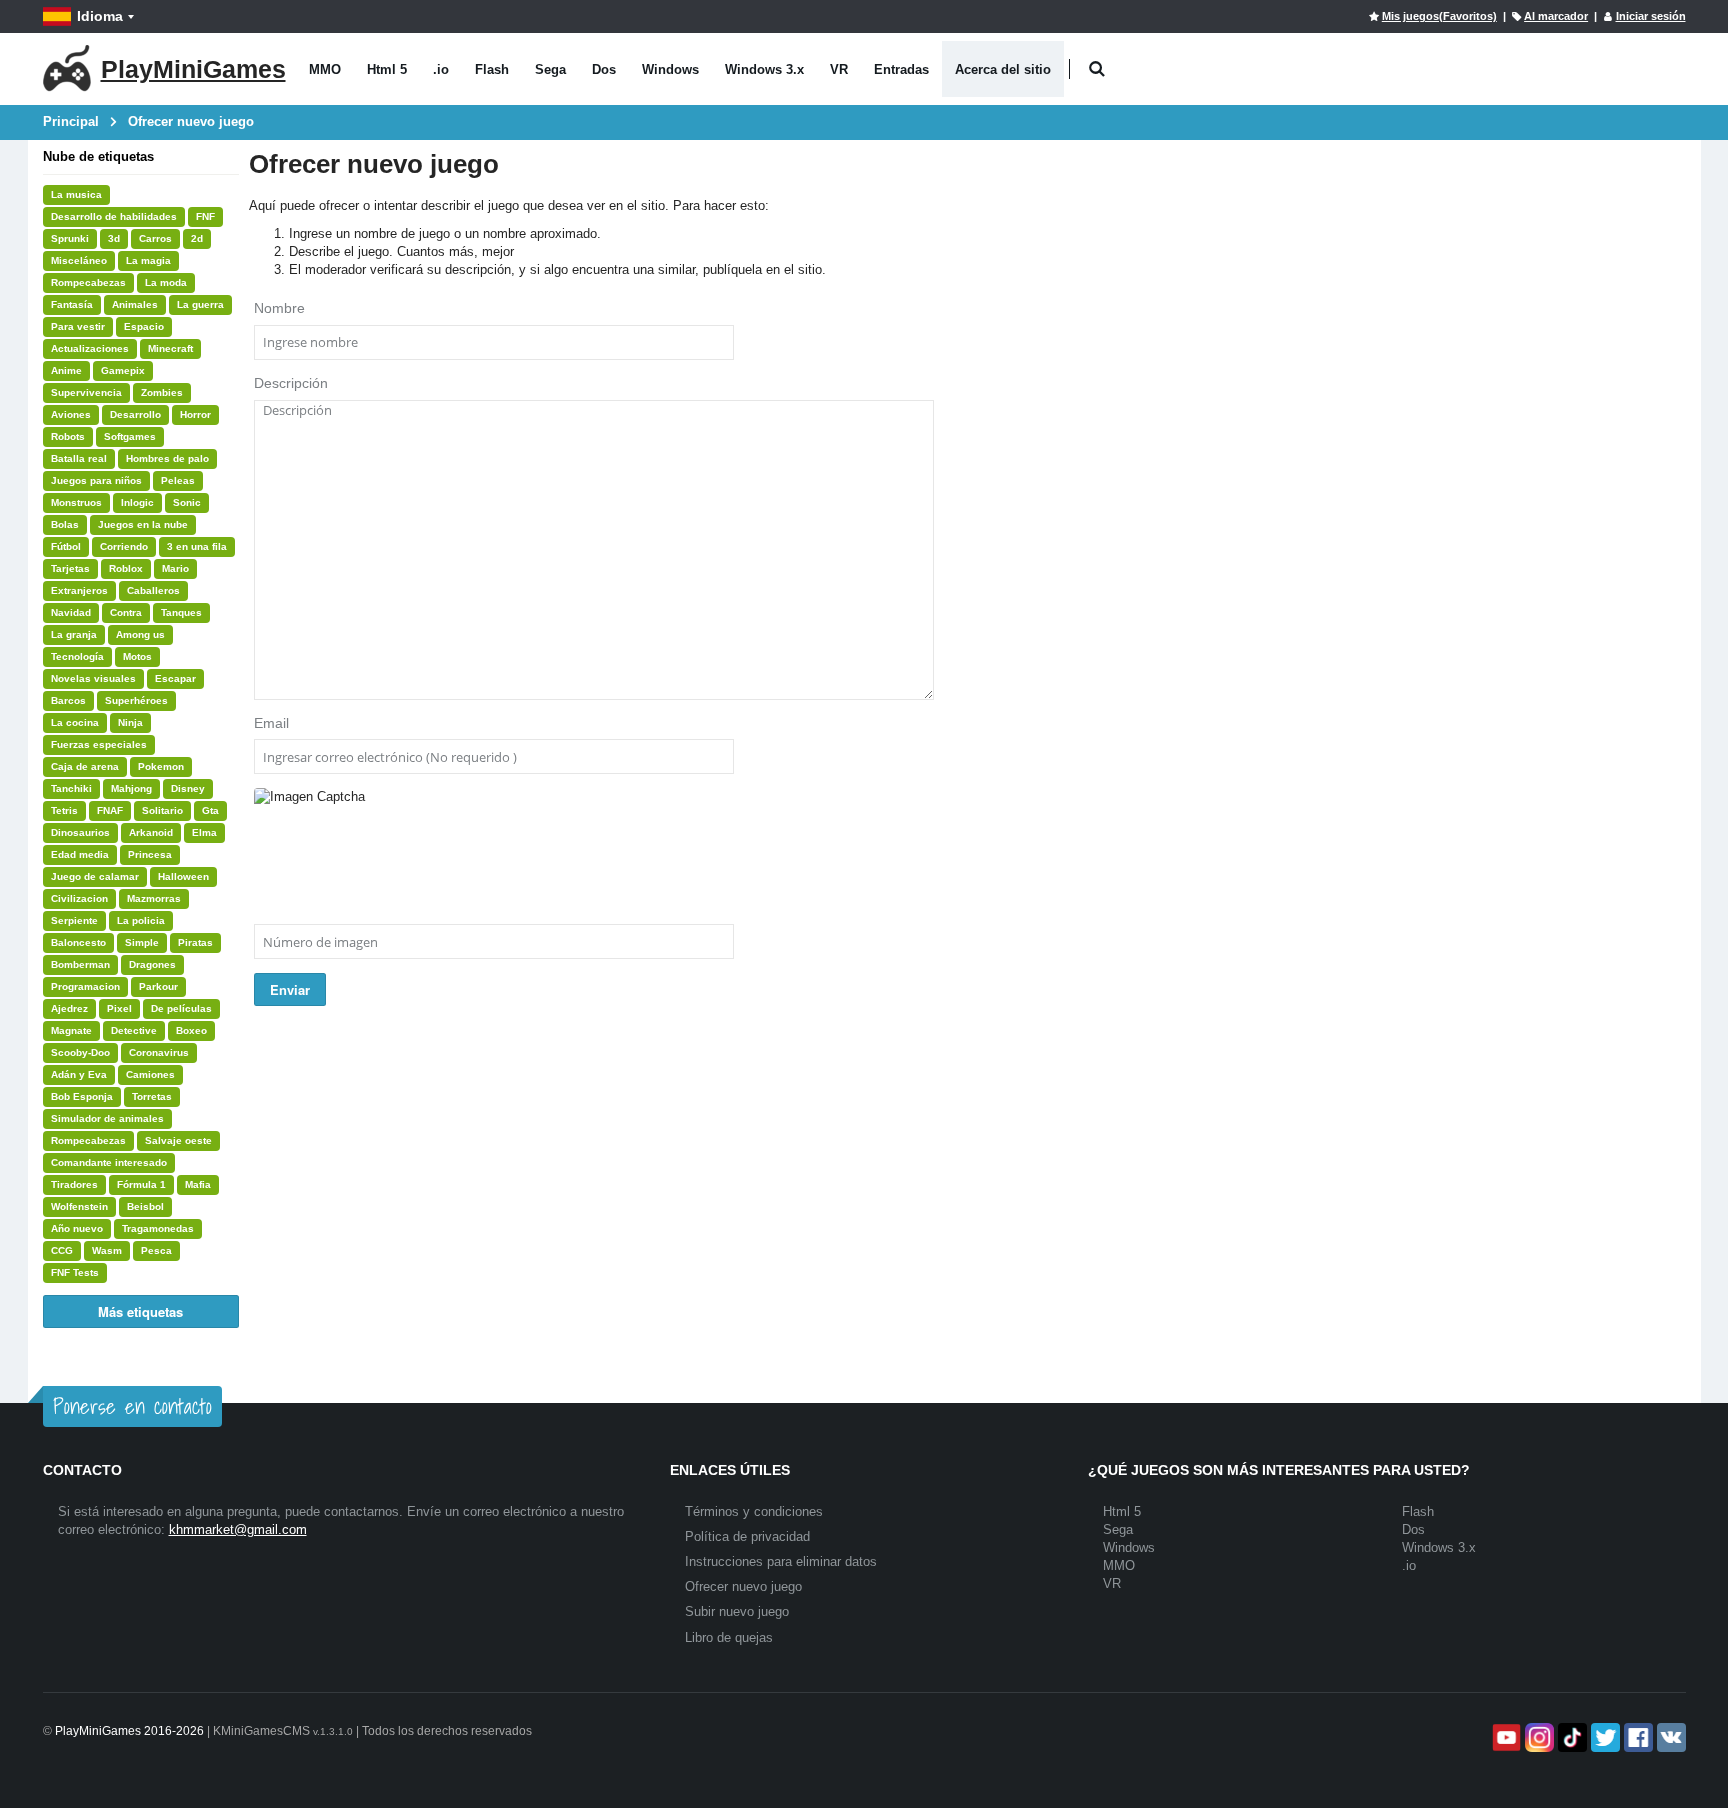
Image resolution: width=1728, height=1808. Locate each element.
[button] (1097, 69)
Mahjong (131, 788)
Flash (492, 69)
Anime (66, 370)
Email (271, 723)
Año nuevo (77, 1228)
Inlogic (137, 502)
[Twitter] (1603, 1737)
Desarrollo (135, 414)
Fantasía (72, 304)
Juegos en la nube (143, 524)
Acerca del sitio (1003, 69)
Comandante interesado (109, 1162)
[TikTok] (1570, 1737)
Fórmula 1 (141, 1184)
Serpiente (74, 920)
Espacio (144, 326)
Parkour (158, 986)
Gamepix (123, 370)
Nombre (279, 308)
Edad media (80, 854)
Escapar (175, 678)
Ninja (130, 722)
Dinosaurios (80, 832)
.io (441, 69)
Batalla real (79, 458)
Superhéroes (136, 700)
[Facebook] (1636, 1737)
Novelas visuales (93, 678)
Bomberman (80, 964)
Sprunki (70, 238)
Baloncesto (78, 942)
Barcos (68, 700)
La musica (76, 194)
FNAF (110, 810)
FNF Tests (75, 1272)
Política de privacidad (747, 1536)
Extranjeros (79, 590)
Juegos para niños (96, 480)
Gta (210, 810)
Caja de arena (85, 766)
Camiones (150, 1074)
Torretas (152, 1096)
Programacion (85, 986)
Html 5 (387, 69)
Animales (135, 304)
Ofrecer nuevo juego (743, 1586)
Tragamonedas (158, 1228)
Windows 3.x (764, 69)
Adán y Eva (79, 1074)
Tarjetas (70, 568)
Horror (195, 414)
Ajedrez (69, 1008)
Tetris (64, 810)
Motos (137, 656)
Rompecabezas (88, 282)
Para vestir (78, 326)
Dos (604, 69)
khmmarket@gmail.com (238, 1529)
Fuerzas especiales (99, 744)
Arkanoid (151, 832)
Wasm (107, 1250)
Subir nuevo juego (737, 1611)
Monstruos (76, 502)
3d (114, 238)
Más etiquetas (140, 1311)
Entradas (901, 69)
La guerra (200, 304)
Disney (188, 788)
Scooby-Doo (80, 1052)
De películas (181, 1008)
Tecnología (77, 656)
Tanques (181, 612)
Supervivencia (86, 392)
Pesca (156, 1250)
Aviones (71, 414)
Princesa (150, 854)
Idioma (100, 16)
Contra (126, 612)
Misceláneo (79, 260)
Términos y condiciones (754, 1511)
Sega (550, 69)
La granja (74, 634)
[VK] (1669, 1737)
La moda (166, 282)
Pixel (119, 1008)
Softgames (130, 436)
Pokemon (161, 766)
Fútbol (66, 546)
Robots (68, 436)
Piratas (195, 942)
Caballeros (153, 590)
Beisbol (145, 1206)
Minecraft (170, 348)
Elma (204, 832)
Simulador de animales (107, 1118)
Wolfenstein (79, 1206)
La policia (141, 920)
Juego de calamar (95, 876)
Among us (140, 634)
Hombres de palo (167, 458)
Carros (155, 238)
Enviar (290, 989)
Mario (175, 568)
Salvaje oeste (178, 1140)
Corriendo (124, 546)
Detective (134, 1030)
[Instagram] (1537, 1737)
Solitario (162, 810)
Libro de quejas (729, 1637)
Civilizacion (79, 898)
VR (839, 69)
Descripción (291, 383)
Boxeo (191, 1030)
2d (197, 238)
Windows (670, 69)
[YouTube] (1504, 1737)
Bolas (65, 524)
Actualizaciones (90, 348)
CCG (62, 1250)
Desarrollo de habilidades (114, 216)
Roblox (126, 568)
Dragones (152, 964)
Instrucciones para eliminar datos (781, 1561)
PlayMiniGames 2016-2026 (129, 1731)
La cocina (75, 722)
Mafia (198, 1184)
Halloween (183, 876)
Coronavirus (159, 1052)
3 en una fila (197, 546)
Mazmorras (154, 898)
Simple (142, 942)
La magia (148, 260)
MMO (325, 69)
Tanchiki (71, 788)
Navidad (71, 612)
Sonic (187, 502)
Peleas (178, 480)
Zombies (162, 392)
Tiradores (74, 1184)
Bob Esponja (82, 1096)
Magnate (71, 1030)
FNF (205, 216)
